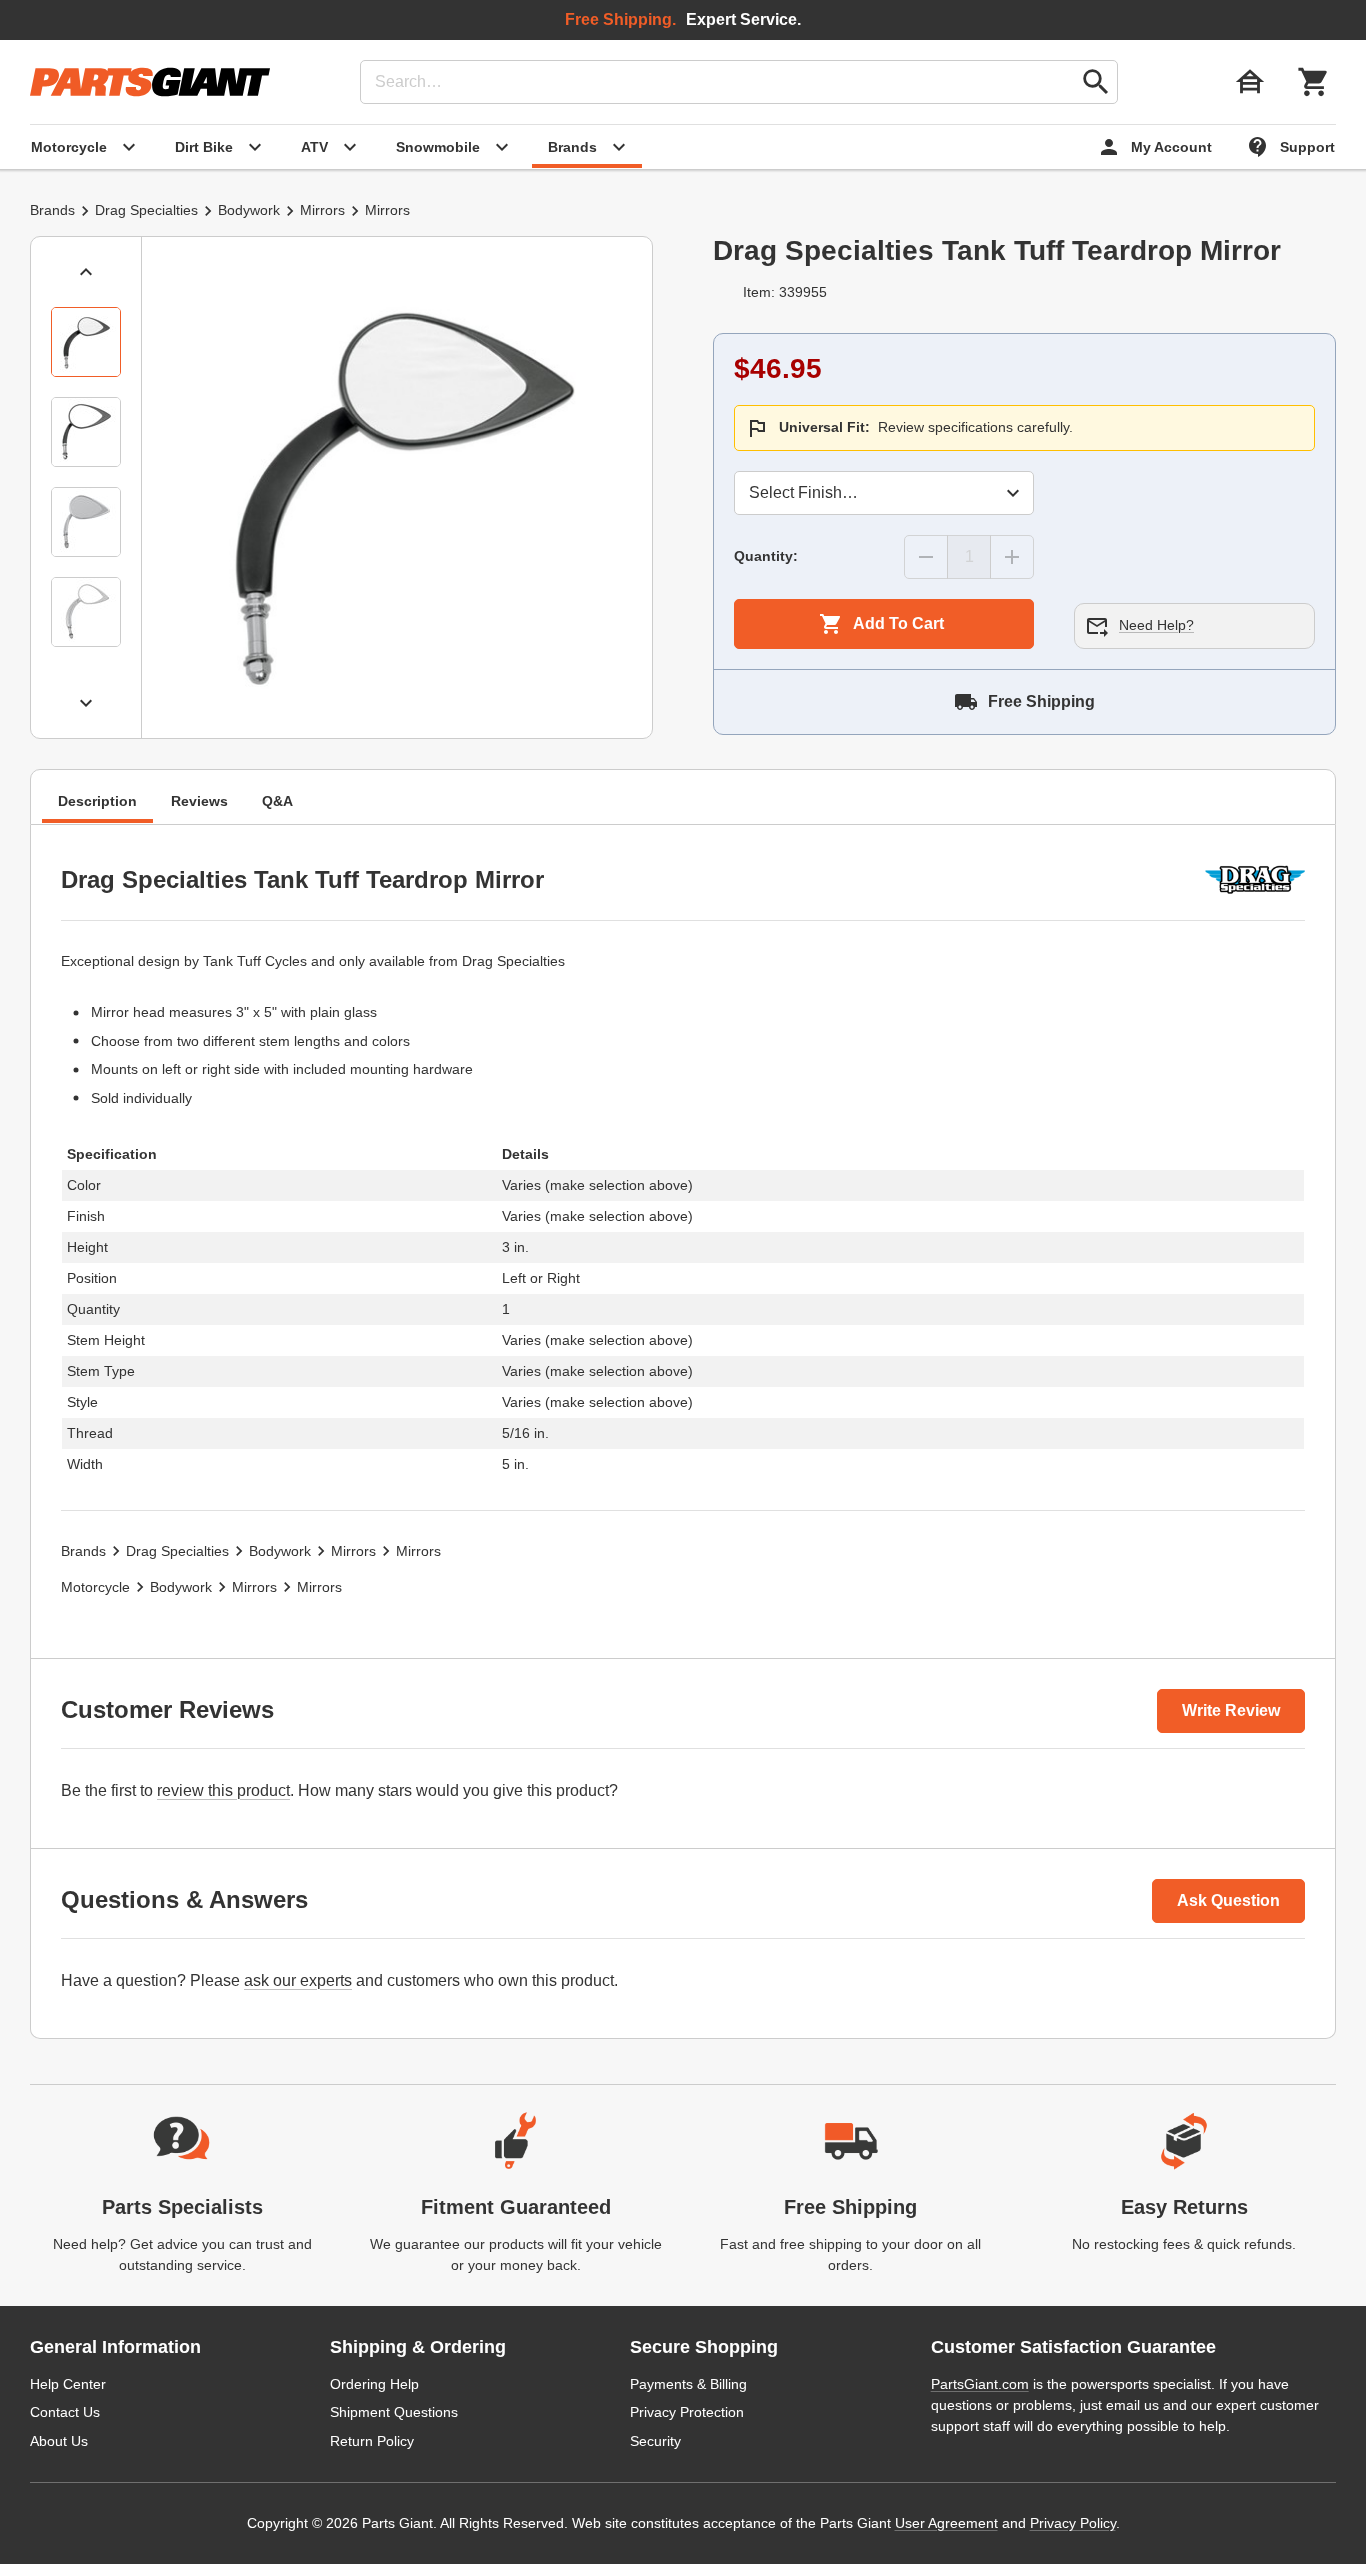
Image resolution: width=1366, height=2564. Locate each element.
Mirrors (322, 210)
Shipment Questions (394, 2412)
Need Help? (1156, 625)
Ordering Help (374, 2384)
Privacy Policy (1073, 2523)
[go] (1096, 82)
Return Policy (372, 2441)
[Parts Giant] (150, 82)
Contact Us (65, 2412)
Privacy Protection (687, 2412)
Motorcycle (95, 1587)
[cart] (1314, 82)
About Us (59, 2441)
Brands (52, 210)
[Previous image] (86, 272)
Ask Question (1228, 1900)
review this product (223, 1790)
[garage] (1250, 82)
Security (655, 2441)
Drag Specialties (146, 210)
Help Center (68, 2384)
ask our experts (298, 1980)
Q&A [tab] (277, 802)
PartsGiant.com (980, 2384)
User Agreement (946, 2523)
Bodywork (249, 210)
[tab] (86, 342)
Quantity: (766, 556)
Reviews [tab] (199, 802)
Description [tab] (97, 802)
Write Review (1231, 1710)
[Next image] (86, 703)
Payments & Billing (688, 2384)
